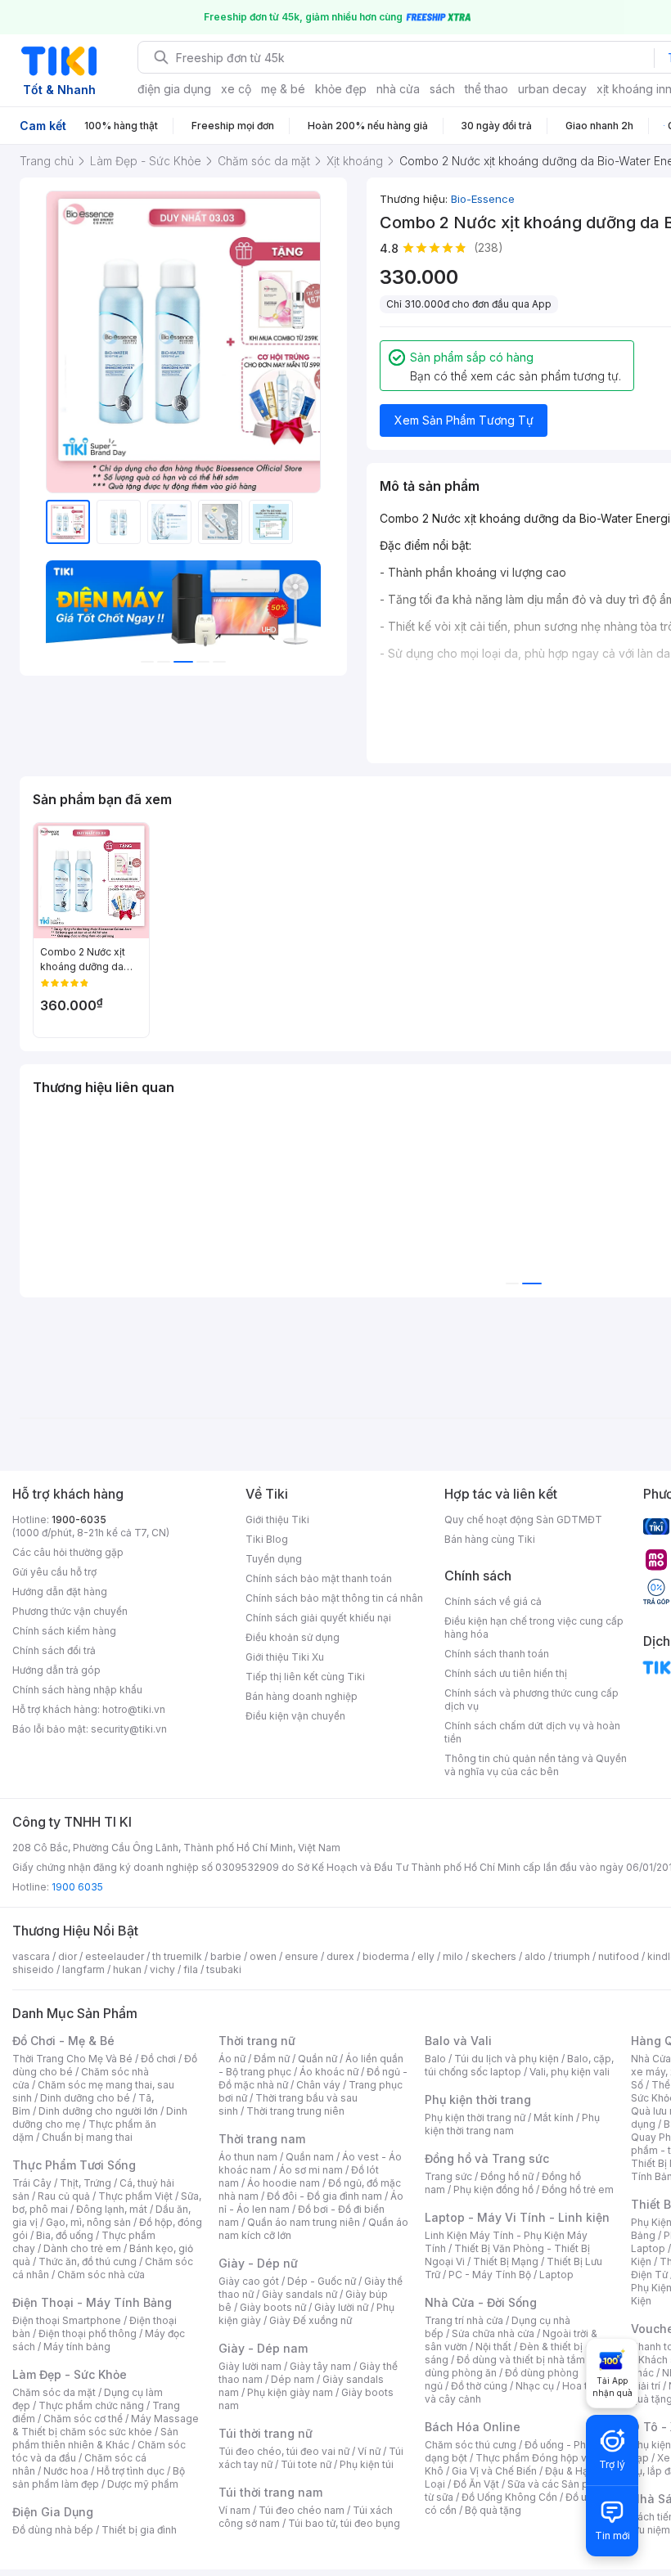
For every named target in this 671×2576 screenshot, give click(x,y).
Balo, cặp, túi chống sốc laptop (519, 2065)
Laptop (556, 2275)
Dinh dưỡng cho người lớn (98, 2111)
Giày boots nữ (273, 2307)
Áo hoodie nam (284, 2183)
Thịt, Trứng (86, 2183)
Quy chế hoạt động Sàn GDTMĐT (523, 1520)
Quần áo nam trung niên (304, 2222)
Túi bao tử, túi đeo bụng (344, 2523)
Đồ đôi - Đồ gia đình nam (324, 2196)
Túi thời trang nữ (266, 2433)
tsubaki (224, 1969)
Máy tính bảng (77, 2347)
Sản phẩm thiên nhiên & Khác (95, 2438)
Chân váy (318, 2085)
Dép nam (293, 2379)
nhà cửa (398, 89)
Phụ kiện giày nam (290, 2392)
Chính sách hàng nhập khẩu (77, 1690)
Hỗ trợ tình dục (131, 2471)
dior (68, 1956)
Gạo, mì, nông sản (88, 2222)
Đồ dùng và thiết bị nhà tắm (521, 2360)
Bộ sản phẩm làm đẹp (99, 2477)
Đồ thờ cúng (479, 2386)
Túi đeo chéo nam (302, 2510)
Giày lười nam (250, 2366)
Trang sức (448, 2176)
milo (453, 1956)
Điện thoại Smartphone (67, 2320)
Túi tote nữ (306, 2464)
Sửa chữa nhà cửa (493, 2333)
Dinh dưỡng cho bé (85, 2098)
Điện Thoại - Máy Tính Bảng (92, 2302)
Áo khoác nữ (329, 2072)
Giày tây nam (320, 2366)
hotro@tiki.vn (134, 1709)
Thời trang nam (262, 2139)
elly (426, 1956)
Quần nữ (317, 2059)
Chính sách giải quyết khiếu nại (318, 1618)
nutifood (619, 1956)
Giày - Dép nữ (258, 2263)
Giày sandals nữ (299, 2294)
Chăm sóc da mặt (54, 2392)
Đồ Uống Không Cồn (509, 2497)
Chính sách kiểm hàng (64, 1631)
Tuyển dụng (274, 1559)
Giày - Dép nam (263, 2348)
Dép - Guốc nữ (322, 2281)
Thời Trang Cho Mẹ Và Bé (72, 2059)
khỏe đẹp (341, 89)
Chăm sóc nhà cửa (101, 2275)
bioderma (386, 1956)
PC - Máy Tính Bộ (490, 2275)
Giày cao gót (249, 2281)
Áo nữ (232, 2059)
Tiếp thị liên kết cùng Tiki (305, 1677)
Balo (435, 2059)
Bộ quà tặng (493, 2510)
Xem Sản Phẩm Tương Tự (464, 420)
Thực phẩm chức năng (91, 2405)
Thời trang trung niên (295, 2111)
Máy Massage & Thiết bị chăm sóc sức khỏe (106, 2425)
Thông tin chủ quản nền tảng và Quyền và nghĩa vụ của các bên (536, 1765)
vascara (31, 1956)
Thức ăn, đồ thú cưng (88, 2261)
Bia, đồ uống (65, 2235)
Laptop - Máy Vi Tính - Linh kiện (517, 2217)
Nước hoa (66, 2471)
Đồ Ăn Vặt (476, 2484)
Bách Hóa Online (473, 2427)
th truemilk (177, 1956)
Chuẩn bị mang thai (87, 2137)
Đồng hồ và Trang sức (487, 2158)
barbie (226, 1956)
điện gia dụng (174, 89)
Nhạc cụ (535, 2386)
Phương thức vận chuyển (70, 1611)
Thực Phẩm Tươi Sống (74, 2165)
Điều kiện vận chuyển (295, 1716)
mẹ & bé (283, 89)
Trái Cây (32, 2183)
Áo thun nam (248, 2157)
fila (191, 1969)
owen (263, 1956)
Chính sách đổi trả (54, 1650)
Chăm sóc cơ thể (83, 2419)
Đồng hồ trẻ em (578, 2189)
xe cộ (236, 89)
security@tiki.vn (129, 1729)
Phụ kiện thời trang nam (512, 2124)
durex (340, 1956)
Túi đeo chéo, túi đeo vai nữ (284, 2451)
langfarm (83, 1969)
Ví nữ (369, 2451)
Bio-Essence (483, 199)
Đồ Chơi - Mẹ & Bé (63, 2041)
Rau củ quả (64, 2196)
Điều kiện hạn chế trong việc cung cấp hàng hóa (534, 1627)
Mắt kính (554, 2117)
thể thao (486, 89)
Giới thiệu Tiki (277, 1520)
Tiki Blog (267, 1539)
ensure (302, 1956)
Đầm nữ (272, 2059)
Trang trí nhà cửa (464, 2320)
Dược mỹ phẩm (143, 2484)
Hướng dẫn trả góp (56, 1670)
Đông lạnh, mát (112, 2209)
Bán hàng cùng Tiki (490, 1539)
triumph (572, 1956)
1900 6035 (77, 1887)
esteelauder (115, 1956)
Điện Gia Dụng (53, 2512)
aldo (535, 1956)
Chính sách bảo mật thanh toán (319, 1578)
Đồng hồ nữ (507, 2176)
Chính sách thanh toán (497, 1654)
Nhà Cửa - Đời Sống (481, 2302)
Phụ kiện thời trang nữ (475, 2117)
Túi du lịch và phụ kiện (507, 2059)
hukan (127, 1969)
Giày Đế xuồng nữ (311, 2320)
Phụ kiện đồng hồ (493, 2189)
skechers (494, 1956)
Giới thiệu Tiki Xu (285, 1657)
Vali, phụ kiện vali (570, 2072)
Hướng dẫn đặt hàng (60, 1591)
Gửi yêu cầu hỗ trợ (54, 1572)
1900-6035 (79, 1520)
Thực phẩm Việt (135, 2196)
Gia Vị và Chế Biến (494, 2471)
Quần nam (310, 2157)
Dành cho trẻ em (82, 2248)
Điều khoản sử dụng (293, 1637)
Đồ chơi (158, 2059)
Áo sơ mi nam (311, 2170)
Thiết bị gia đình (139, 2530)
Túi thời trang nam (270, 2492)
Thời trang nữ (257, 2041)
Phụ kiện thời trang (478, 2099)
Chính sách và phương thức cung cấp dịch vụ (531, 1699)
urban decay (552, 89)
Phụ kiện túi (367, 2464)
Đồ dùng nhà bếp (53, 2530)
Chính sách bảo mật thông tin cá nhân (334, 1598)
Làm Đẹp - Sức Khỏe (70, 2374)
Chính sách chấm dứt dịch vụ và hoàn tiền (532, 1732)
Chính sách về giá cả (493, 1601)
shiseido (33, 1969)
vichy (162, 1969)
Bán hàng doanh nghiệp (302, 1696)
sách (442, 89)
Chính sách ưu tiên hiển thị (506, 1673)
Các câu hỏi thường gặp (68, 1552)
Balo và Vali (458, 2041)
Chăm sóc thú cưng (471, 2445)
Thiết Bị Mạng (506, 2261)
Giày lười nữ (341, 2307)
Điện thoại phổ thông (88, 2333)
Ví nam (234, 2510)
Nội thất (493, 2347)
